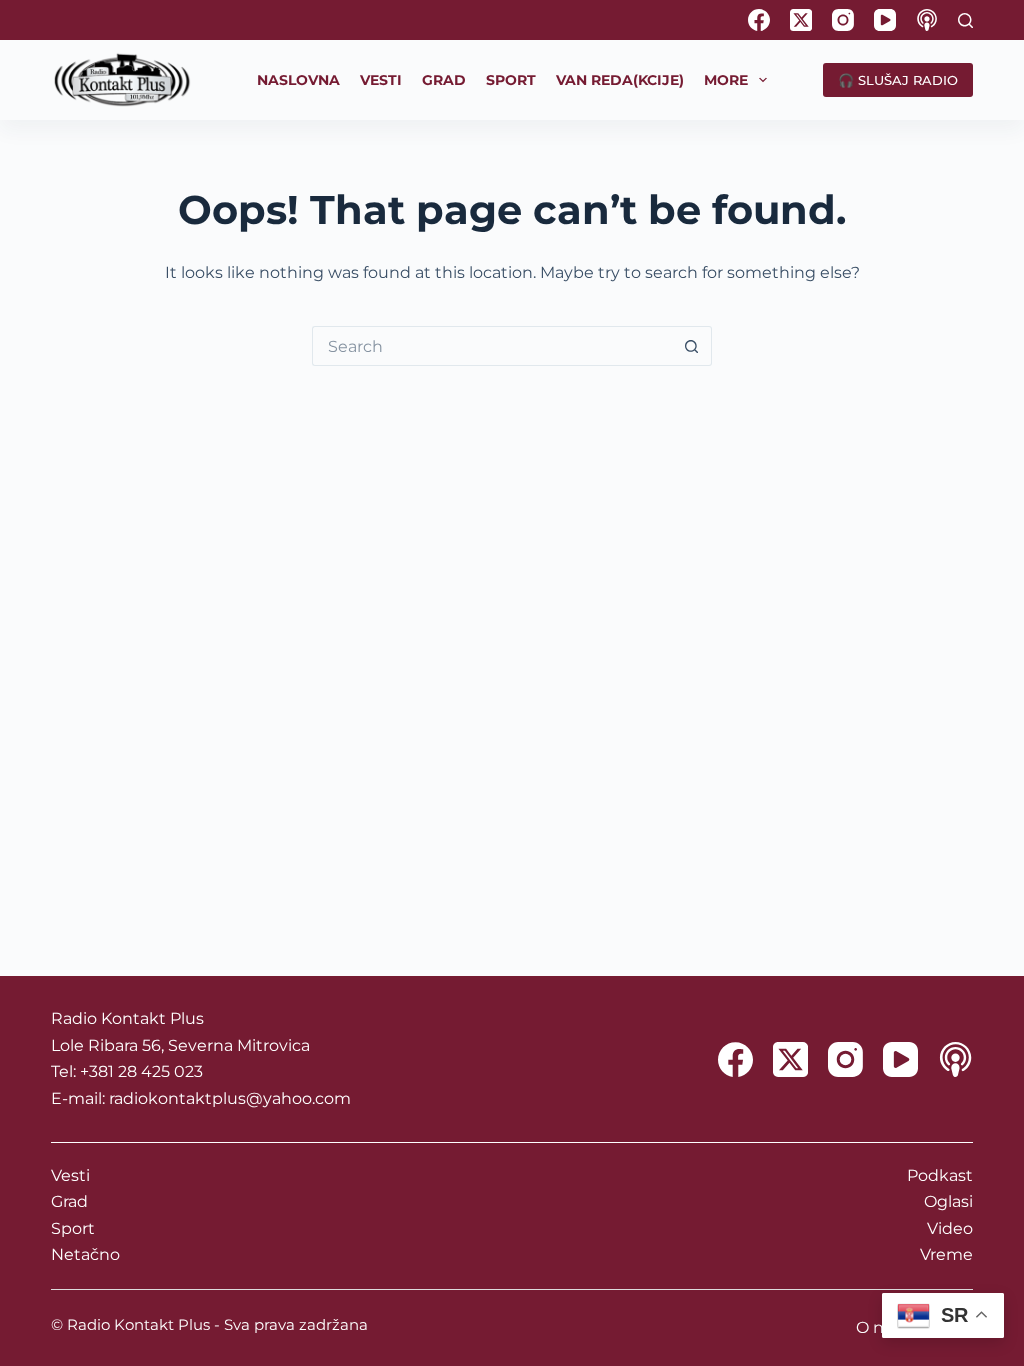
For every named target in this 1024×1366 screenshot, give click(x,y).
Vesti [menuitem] (381, 80)
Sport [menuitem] (511, 80)
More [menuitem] (726, 80)
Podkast (940, 1175)
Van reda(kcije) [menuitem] (620, 80)
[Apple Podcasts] (927, 20)
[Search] (965, 20)
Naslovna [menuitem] (298, 80)
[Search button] (692, 346)
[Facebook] (759, 20)
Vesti (70, 1175)
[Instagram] (843, 20)
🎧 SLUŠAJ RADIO (898, 80)
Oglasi (948, 1201)
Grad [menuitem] (444, 80)
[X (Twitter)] (801, 20)
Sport (73, 1228)
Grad (69, 1201)
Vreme (946, 1254)
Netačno (85, 1254)
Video (950, 1228)
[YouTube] (885, 20)
